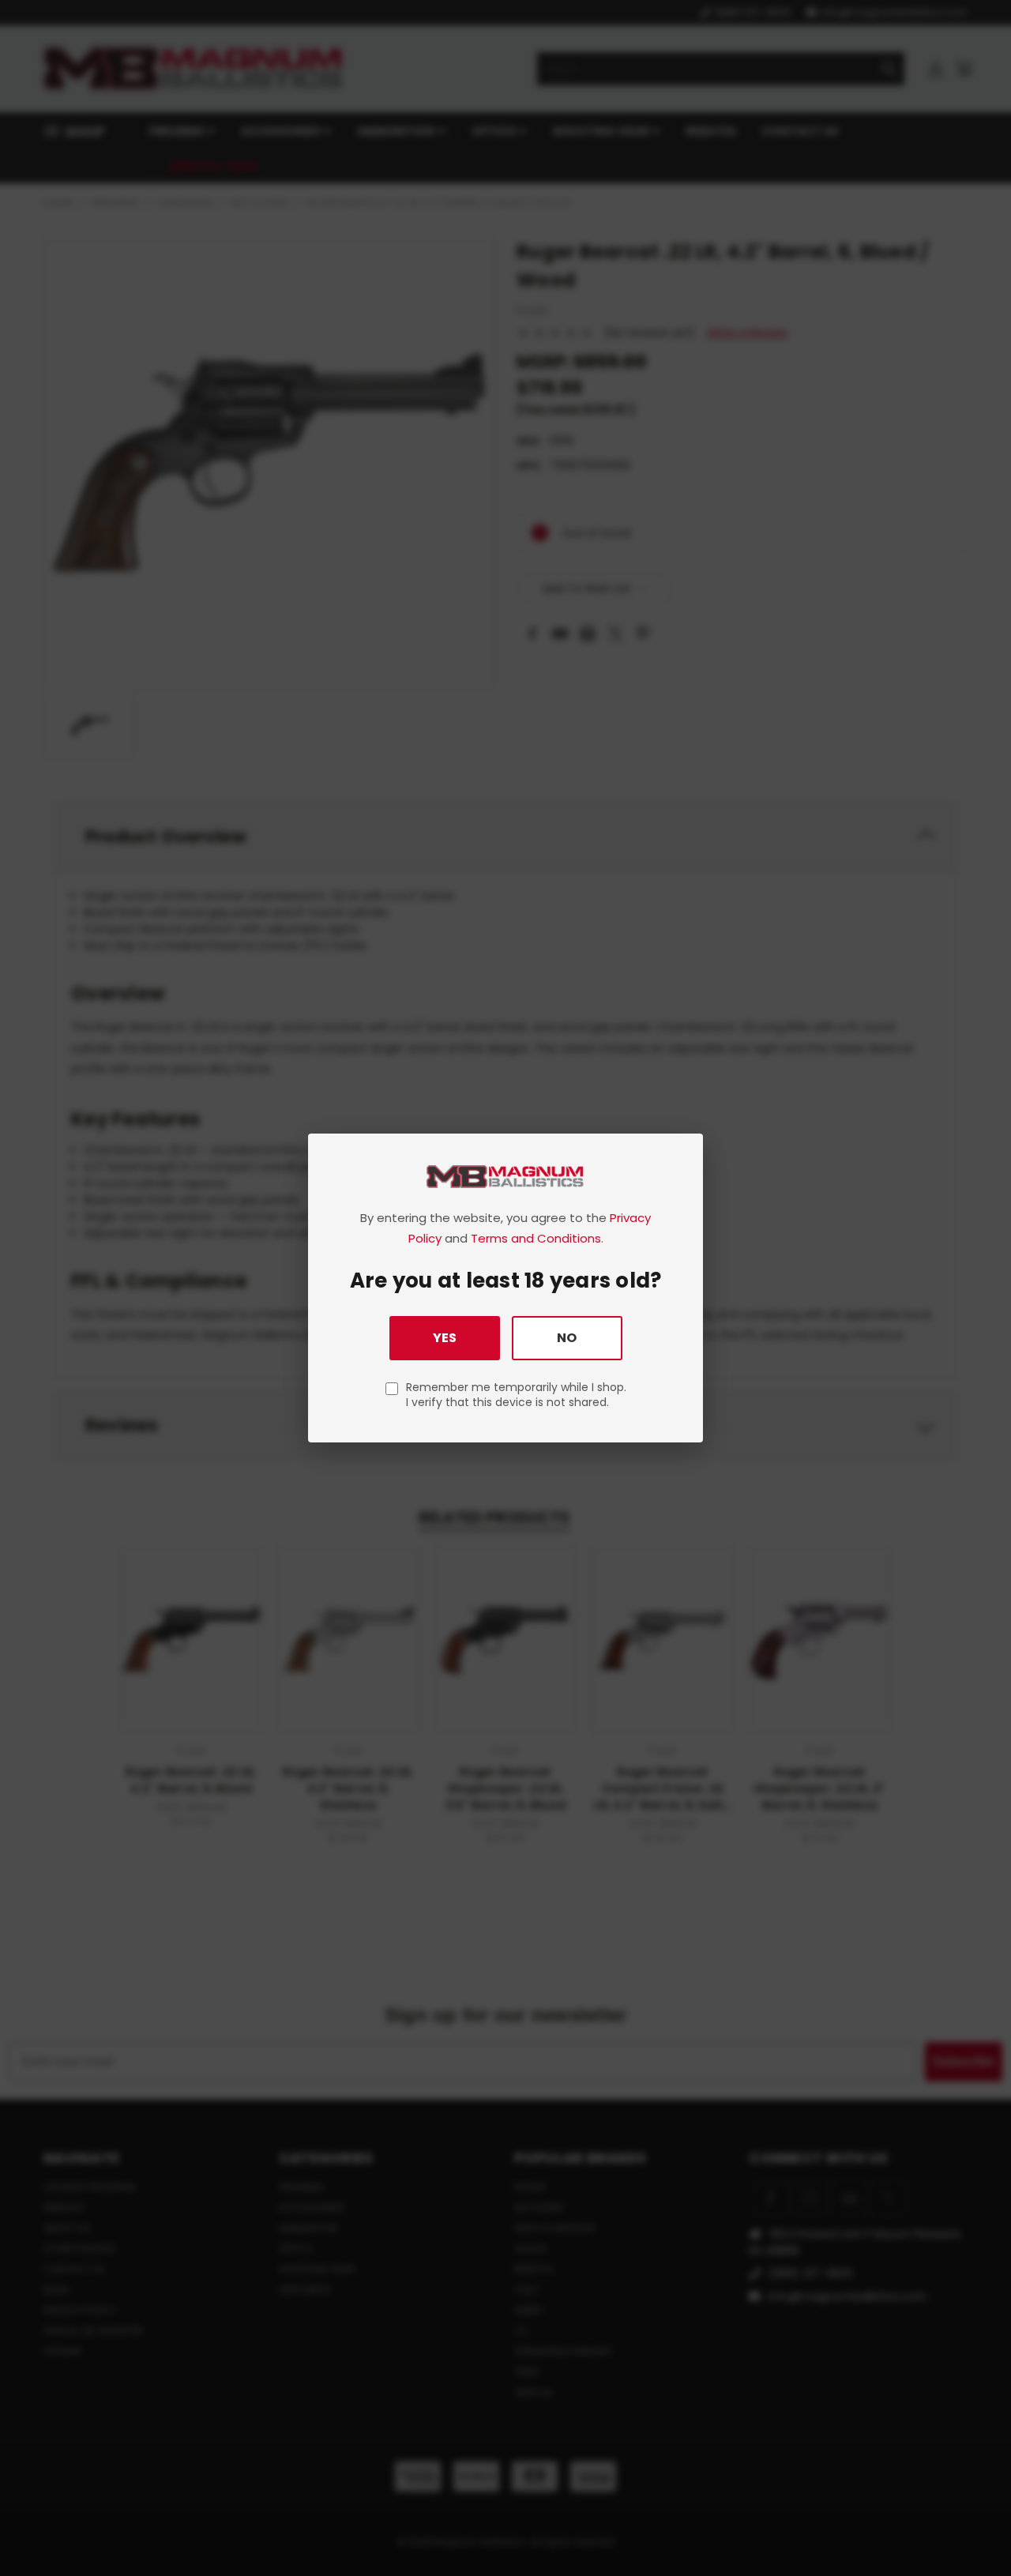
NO (567, 1338)
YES (445, 1338)
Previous (970, 2527)
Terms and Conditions (536, 1238)
